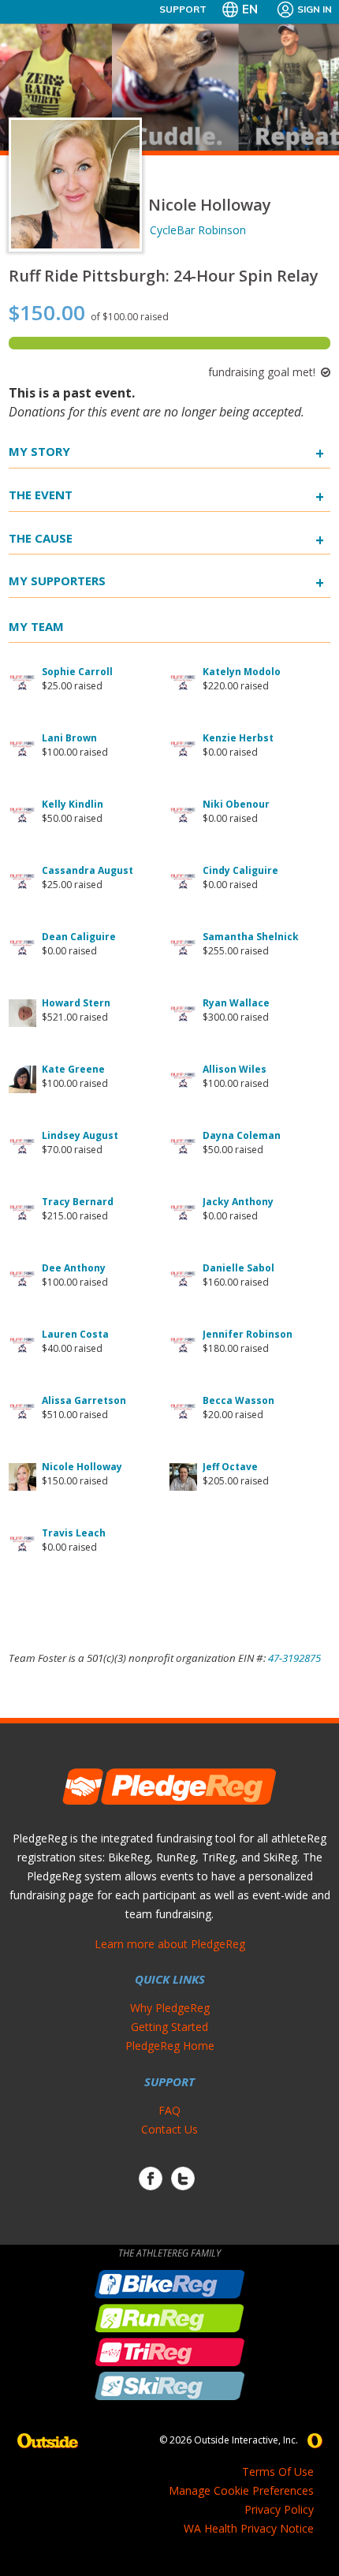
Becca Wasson (238, 1400)
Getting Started (169, 2027)
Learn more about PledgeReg (170, 1944)
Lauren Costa (75, 1334)
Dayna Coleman (242, 1135)
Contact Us (169, 2129)
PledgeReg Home (170, 2046)
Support (183, 9)
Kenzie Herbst (238, 738)
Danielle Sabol (238, 1268)
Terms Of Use (278, 2471)
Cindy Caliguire (240, 870)
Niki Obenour (236, 804)
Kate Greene (73, 1069)
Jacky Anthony (238, 1202)
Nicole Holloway (82, 1467)
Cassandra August (88, 870)
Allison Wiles (235, 1069)
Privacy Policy (279, 2509)
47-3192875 (294, 1658)
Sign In (315, 9)
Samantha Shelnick (251, 937)
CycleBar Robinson (198, 230)
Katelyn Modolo (242, 672)
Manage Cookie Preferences (241, 2490)
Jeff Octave (230, 1467)
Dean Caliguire (79, 937)
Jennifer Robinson (248, 1334)
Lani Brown (69, 738)
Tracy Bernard (78, 1202)
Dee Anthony (74, 1268)
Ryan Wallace (236, 1003)
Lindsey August (80, 1135)
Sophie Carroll (77, 672)
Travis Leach (74, 1533)
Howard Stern (76, 1003)
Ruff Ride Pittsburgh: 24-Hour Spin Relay (164, 276)
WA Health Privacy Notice (249, 2528)
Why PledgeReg (170, 2008)
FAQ (169, 2110)
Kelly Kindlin (73, 804)
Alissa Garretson (84, 1400)
